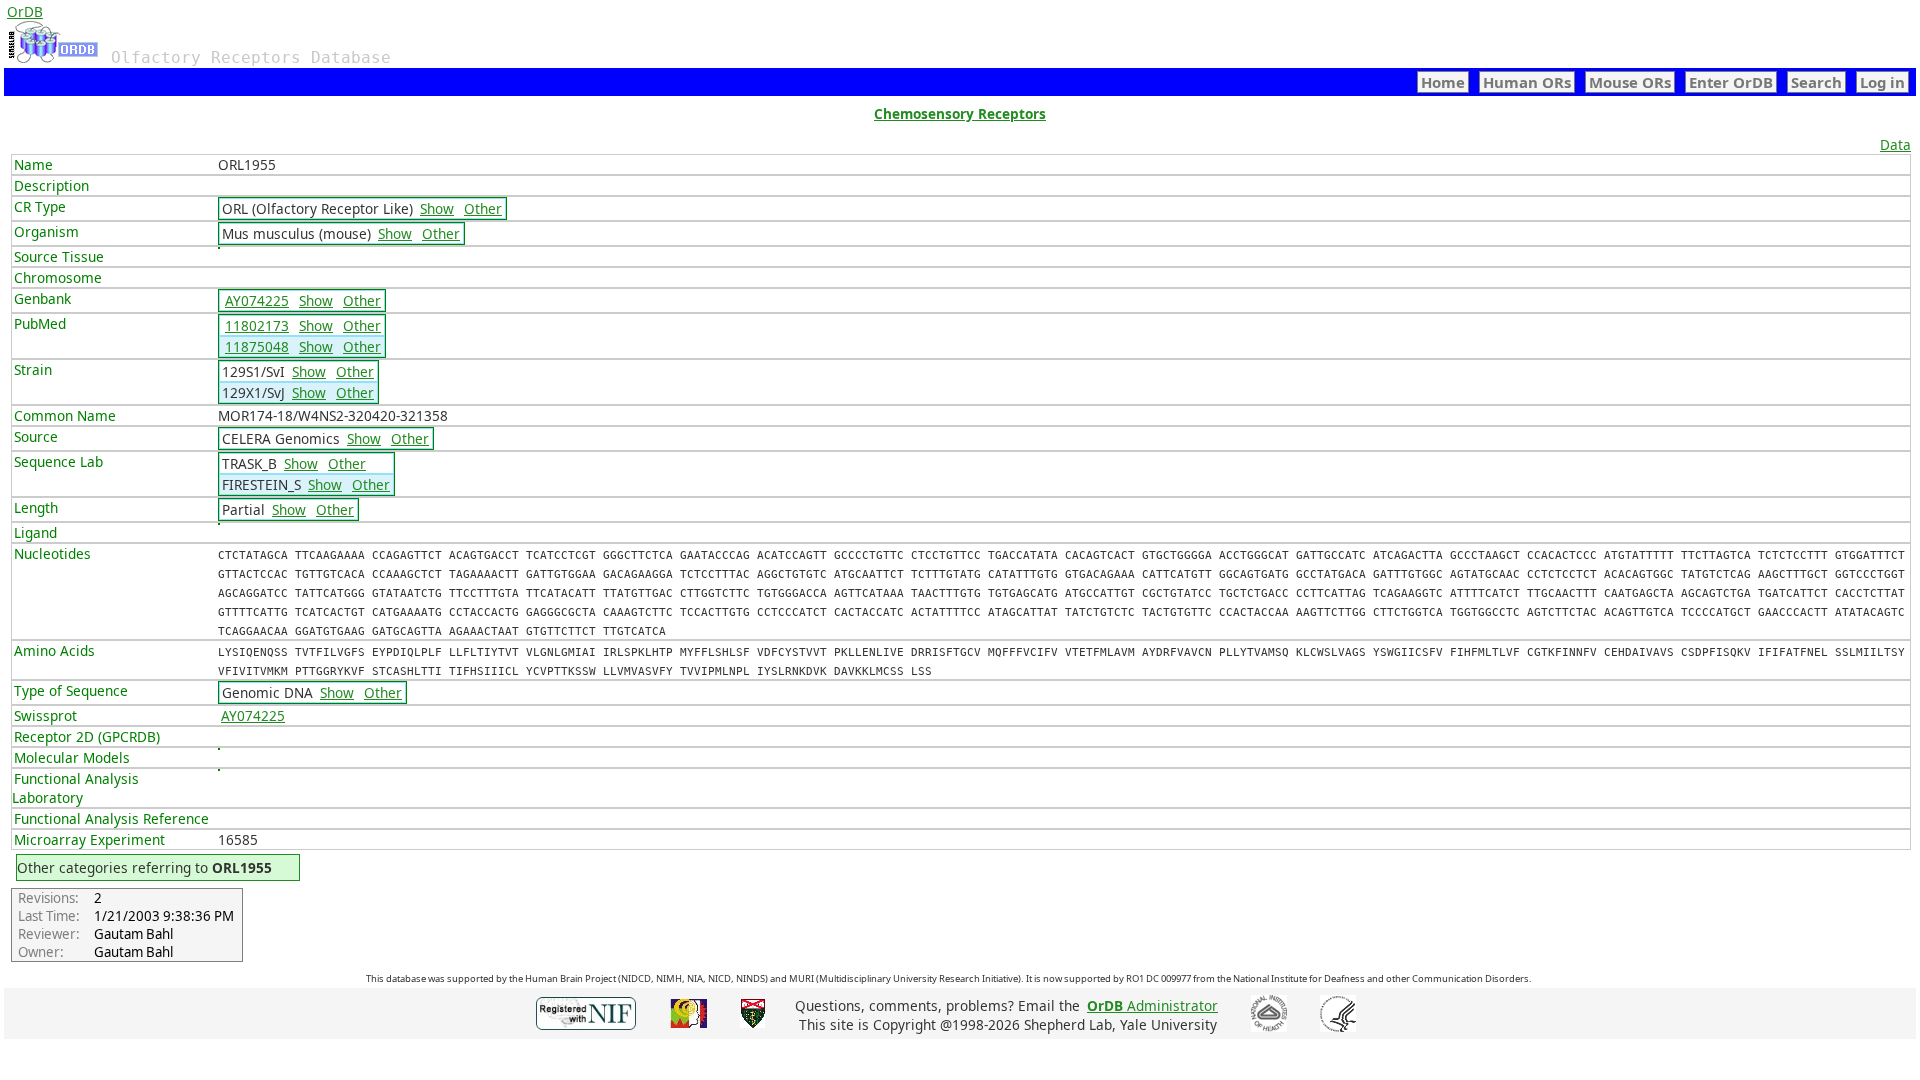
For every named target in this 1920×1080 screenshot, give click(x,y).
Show (437, 208)
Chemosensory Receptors (960, 113)
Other (483, 208)
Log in (1882, 82)
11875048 (257, 346)
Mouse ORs (1630, 82)
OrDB (25, 11)
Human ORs (1527, 82)
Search (1816, 82)
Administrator (1152, 1005)
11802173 (257, 325)
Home (1443, 82)
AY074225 (257, 300)
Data (1895, 144)
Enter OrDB (1731, 82)
